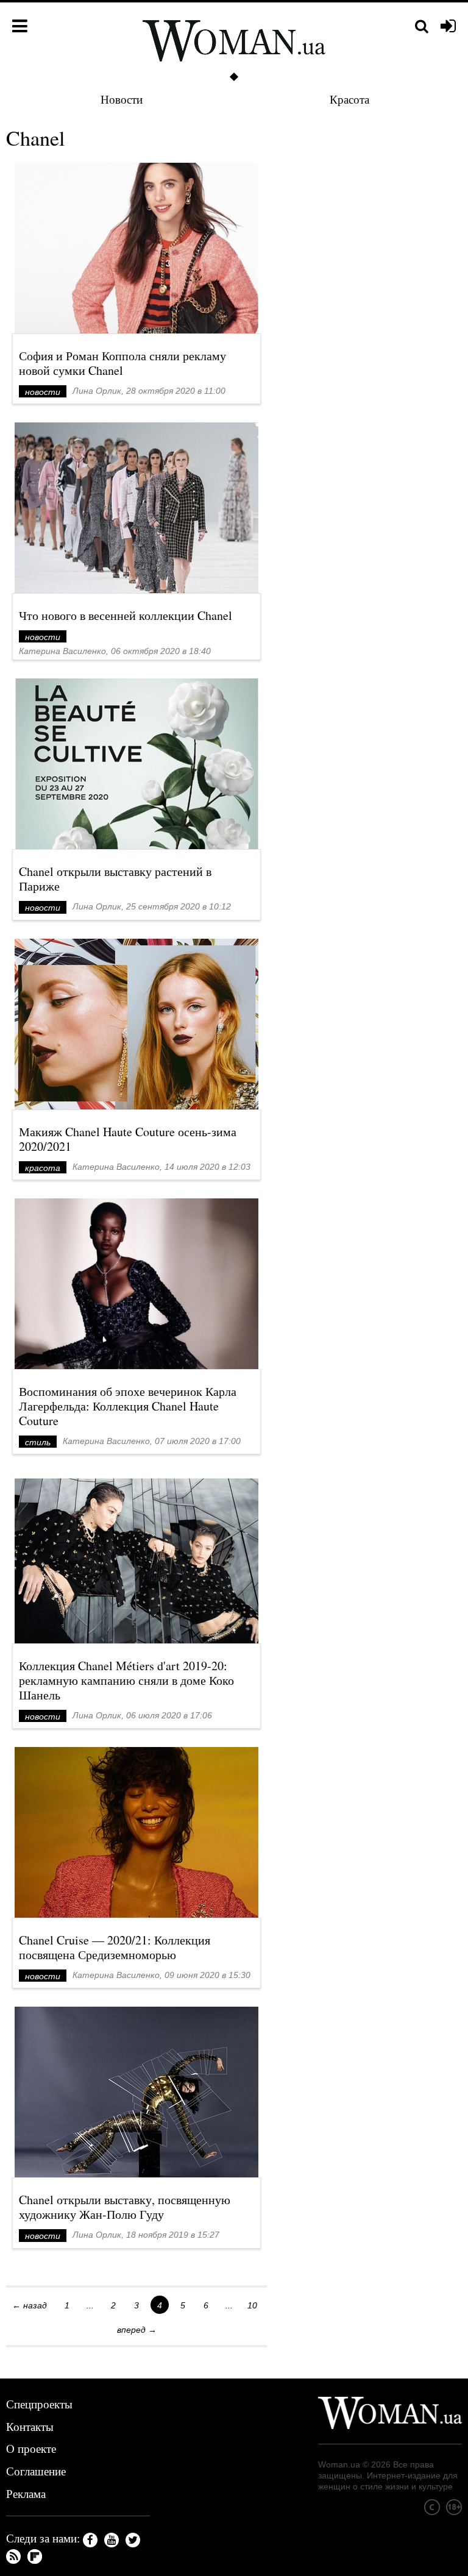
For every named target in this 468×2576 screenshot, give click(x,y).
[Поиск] (422, 27)
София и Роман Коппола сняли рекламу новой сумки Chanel (122, 363)
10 (252, 2305)
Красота (349, 99)
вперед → (137, 2330)
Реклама (26, 2493)
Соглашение (36, 2471)
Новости (122, 99)
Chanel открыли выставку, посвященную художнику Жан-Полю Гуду (125, 2207)
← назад (30, 2305)
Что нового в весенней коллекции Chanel (126, 615)
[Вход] (448, 27)
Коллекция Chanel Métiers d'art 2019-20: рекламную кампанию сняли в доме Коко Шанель (126, 1680)
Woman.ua (339, 2464)
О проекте (31, 2448)
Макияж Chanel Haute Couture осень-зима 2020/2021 (128, 1139)
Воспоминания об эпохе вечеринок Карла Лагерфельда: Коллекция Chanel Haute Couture (128, 1406)
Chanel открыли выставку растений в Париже (115, 879)
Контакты (30, 2426)
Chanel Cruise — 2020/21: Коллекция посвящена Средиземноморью (115, 1947)
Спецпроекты (39, 2404)
